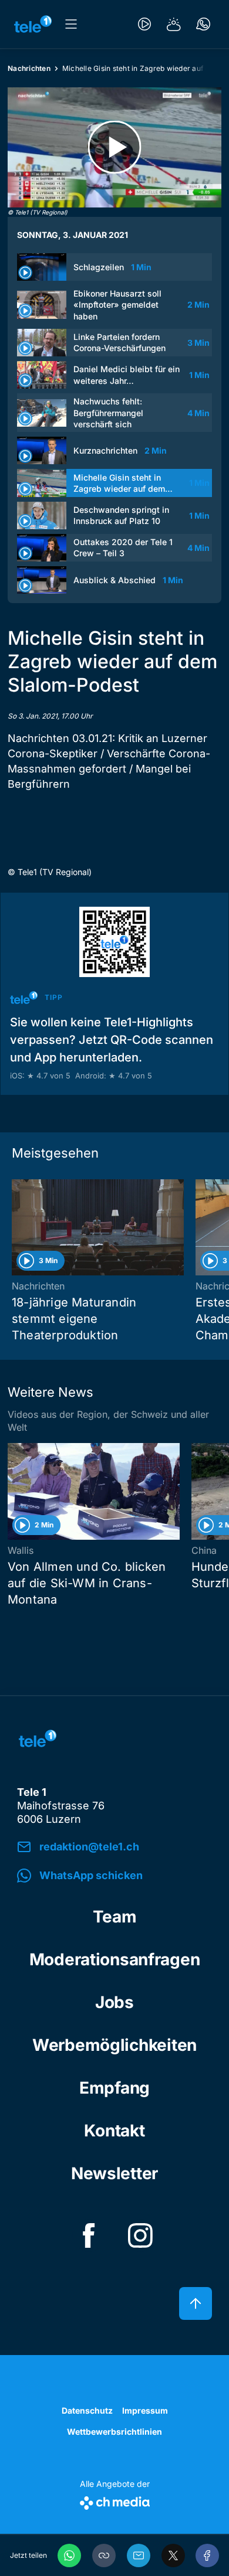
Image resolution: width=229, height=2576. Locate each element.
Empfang (114, 2088)
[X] (173, 2555)
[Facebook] (207, 2555)
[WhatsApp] (69, 2555)
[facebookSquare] (89, 2235)
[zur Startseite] (33, 24)
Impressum (145, 2410)
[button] (104, 2555)
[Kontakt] (203, 24)
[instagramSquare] (140, 2235)
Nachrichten (29, 68)
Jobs (114, 2002)
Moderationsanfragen (115, 1959)
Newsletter (114, 2173)
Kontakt (114, 2131)
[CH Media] (115, 2501)
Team (115, 1917)
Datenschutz (87, 2410)
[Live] (144, 24)
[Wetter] (174, 24)
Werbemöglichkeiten (114, 2045)
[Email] (139, 2555)
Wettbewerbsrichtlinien (114, 2432)
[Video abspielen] (114, 147)
